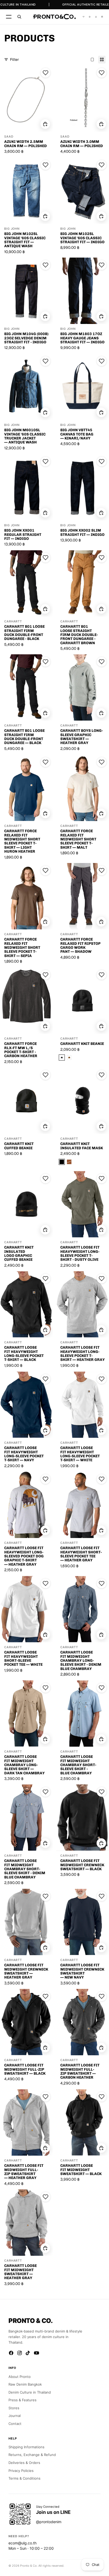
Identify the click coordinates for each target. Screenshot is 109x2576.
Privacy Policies (21, 2471)
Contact (15, 2424)
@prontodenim (49, 2522)
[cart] (102, 17)
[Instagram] (20, 2353)
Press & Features (22, 2400)
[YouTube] (37, 2353)
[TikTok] (28, 2353)
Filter (14, 59)
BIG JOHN (12, 229)
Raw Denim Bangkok (25, 2384)
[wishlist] (84, 17)
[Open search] (19, 17)
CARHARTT (13, 621)
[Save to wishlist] (46, 73)
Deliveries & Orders (24, 2463)
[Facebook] (11, 2353)
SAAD (9, 137)
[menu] (9, 17)
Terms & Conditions (24, 2478)
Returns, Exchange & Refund (32, 2455)
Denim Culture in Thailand (30, 2392)
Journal (15, 2416)
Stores (14, 2408)
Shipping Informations (26, 2447)
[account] (96, 17)
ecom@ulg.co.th (22, 2543)
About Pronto (20, 2377)
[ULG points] (90, 17)
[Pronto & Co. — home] (54, 17)
